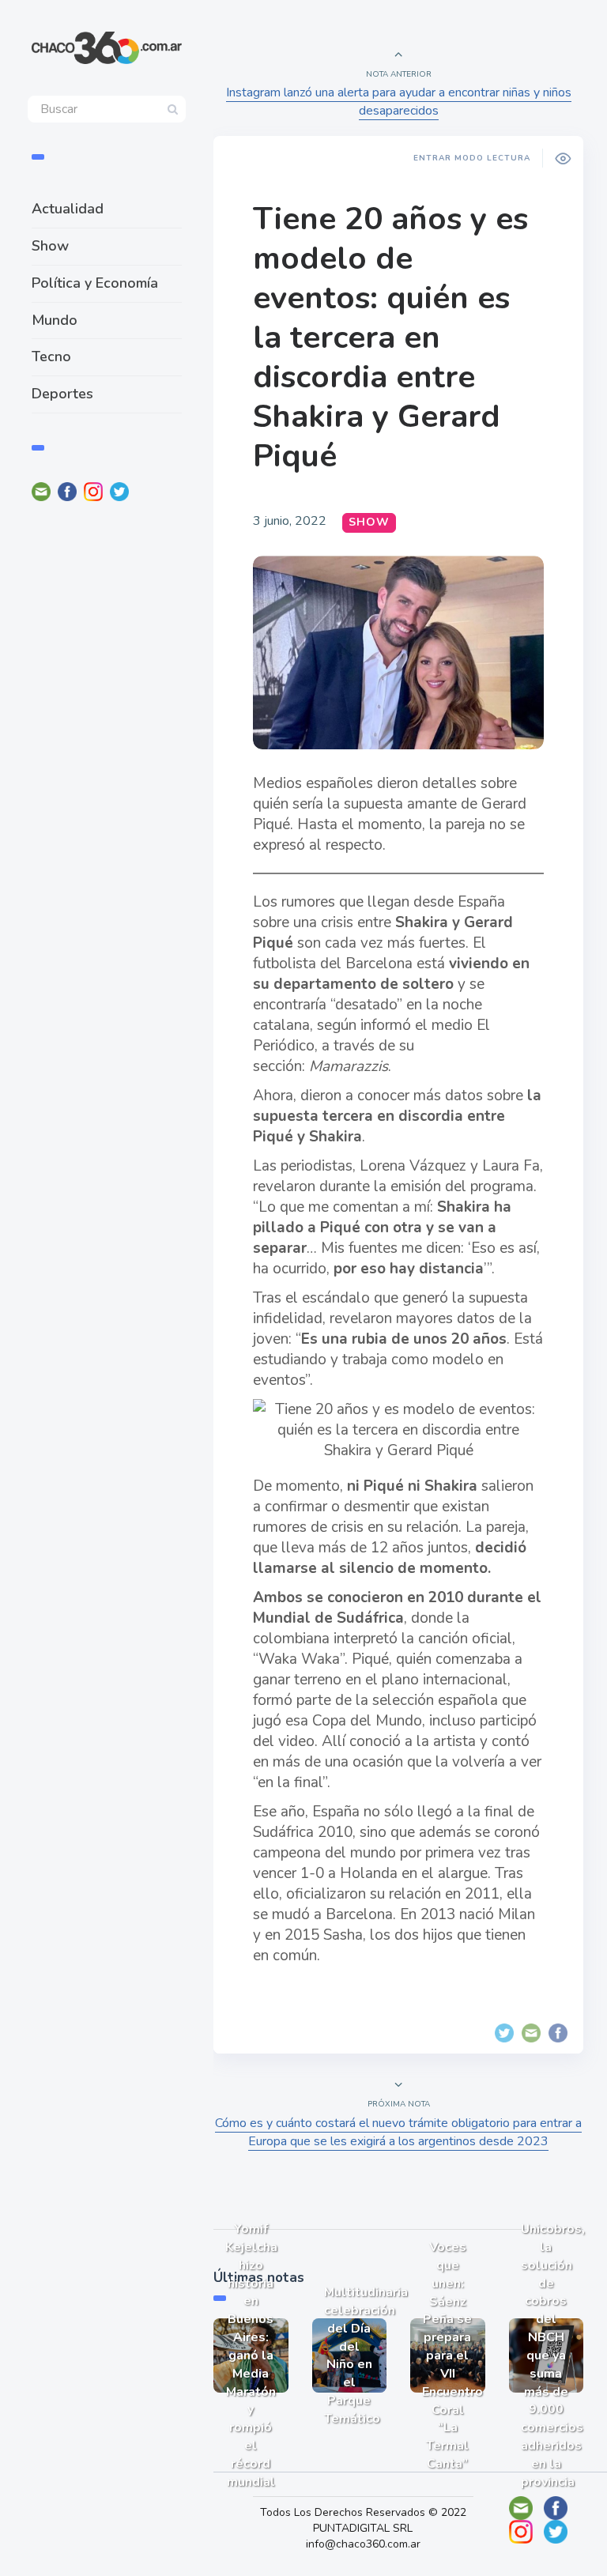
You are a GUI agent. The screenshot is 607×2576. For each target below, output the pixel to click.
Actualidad (68, 209)
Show (50, 246)
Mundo (55, 320)
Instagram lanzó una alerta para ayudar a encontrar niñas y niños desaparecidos (399, 102)
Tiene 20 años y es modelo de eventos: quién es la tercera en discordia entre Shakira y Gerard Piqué (390, 338)
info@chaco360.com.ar (363, 2544)
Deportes (62, 394)
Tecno (51, 356)
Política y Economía (95, 283)
